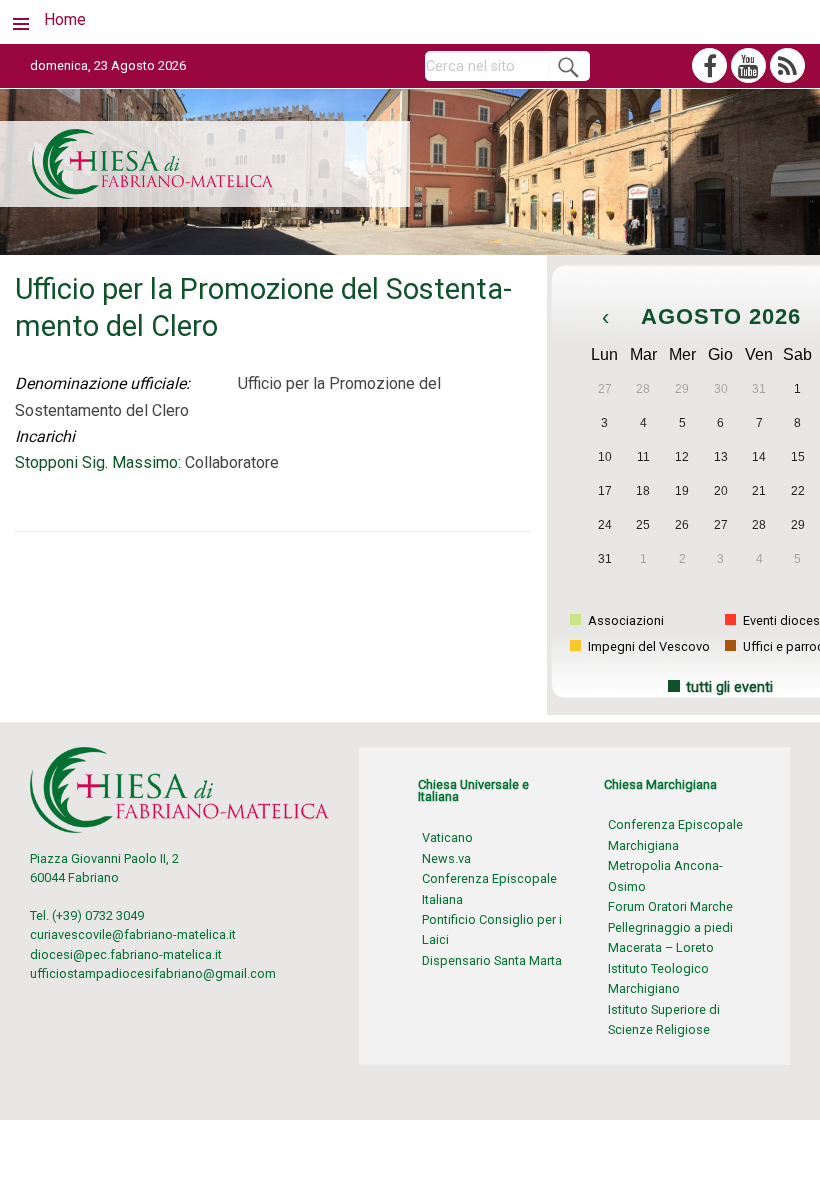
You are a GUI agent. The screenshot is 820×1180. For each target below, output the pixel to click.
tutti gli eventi (729, 687)
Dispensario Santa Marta (492, 960)
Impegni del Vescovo (647, 646)
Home (65, 19)
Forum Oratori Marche (670, 906)
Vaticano (447, 837)
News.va (446, 858)
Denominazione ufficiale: (102, 383)
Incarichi (45, 436)
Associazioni (624, 620)
